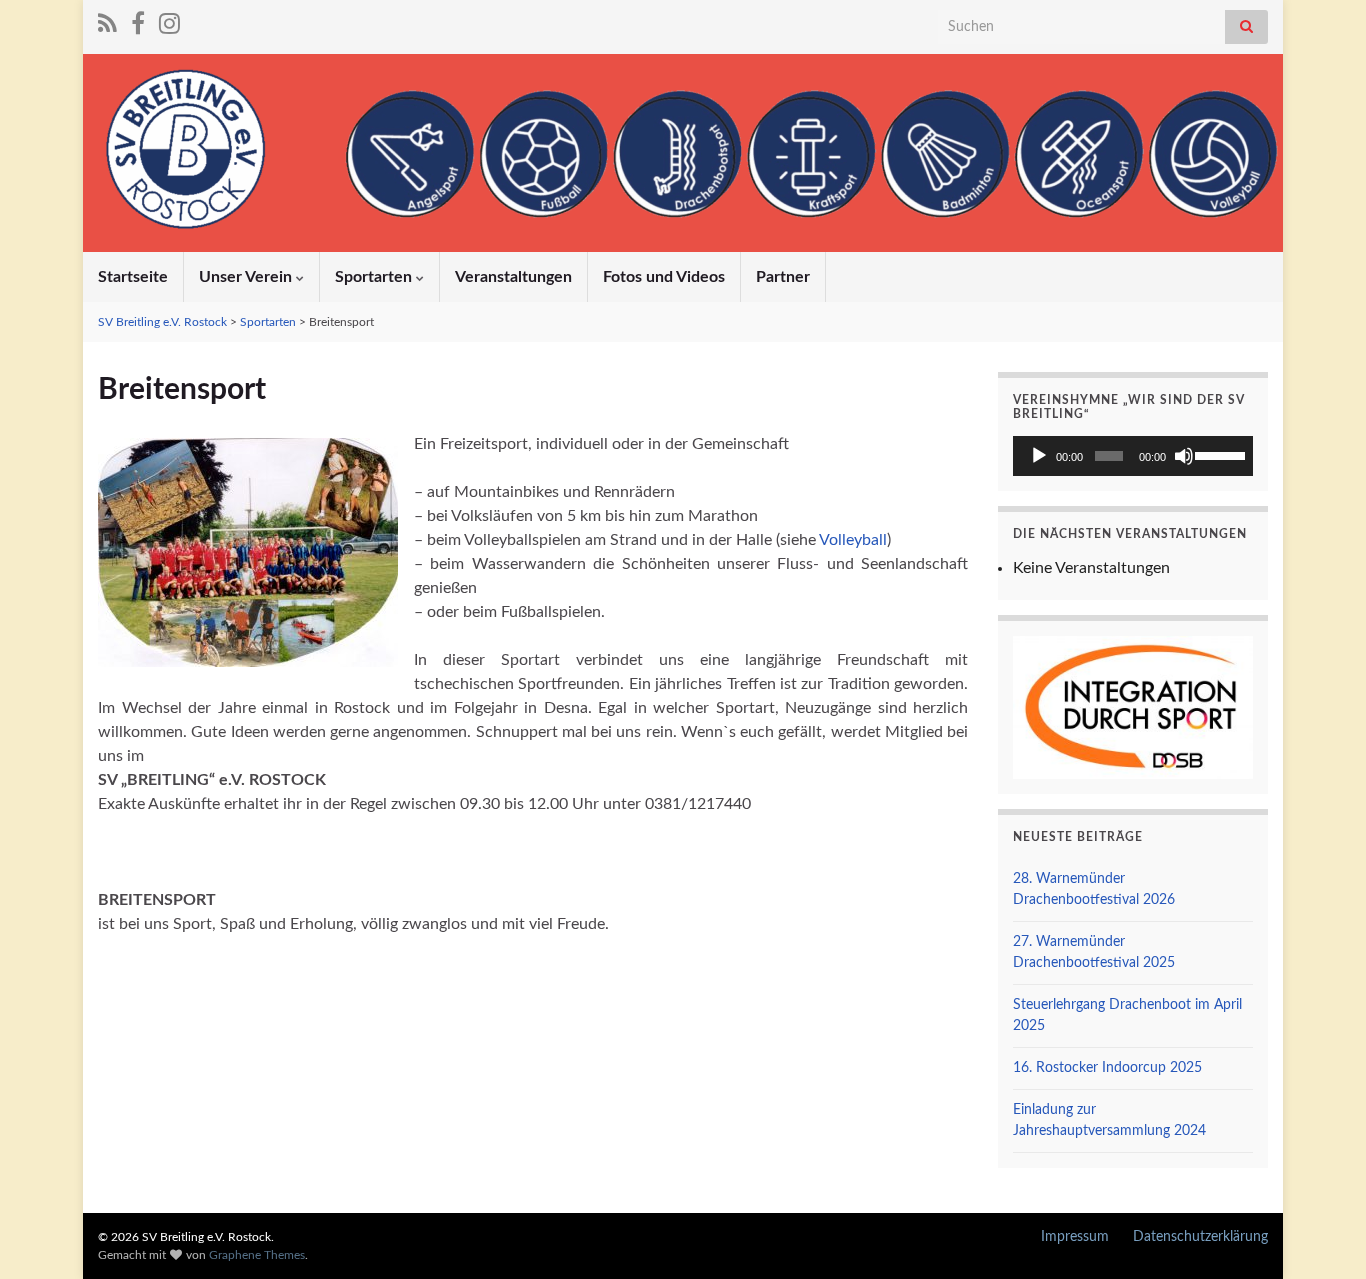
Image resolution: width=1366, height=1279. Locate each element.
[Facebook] (138, 22)
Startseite (133, 277)
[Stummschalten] (1184, 456)
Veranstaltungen (513, 277)
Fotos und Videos (664, 277)
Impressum (1075, 1237)
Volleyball (853, 540)
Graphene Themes (257, 1255)
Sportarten (375, 277)
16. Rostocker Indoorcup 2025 (1107, 1068)
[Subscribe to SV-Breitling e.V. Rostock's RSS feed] (107, 22)
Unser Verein (247, 277)
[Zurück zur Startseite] (683, 153)
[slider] (1219, 454)
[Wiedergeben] (1039, 456)
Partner (783, 277)
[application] (1133, 456)
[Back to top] (1321, 1234)
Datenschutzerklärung (1200, 1237)
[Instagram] (169, 22)
